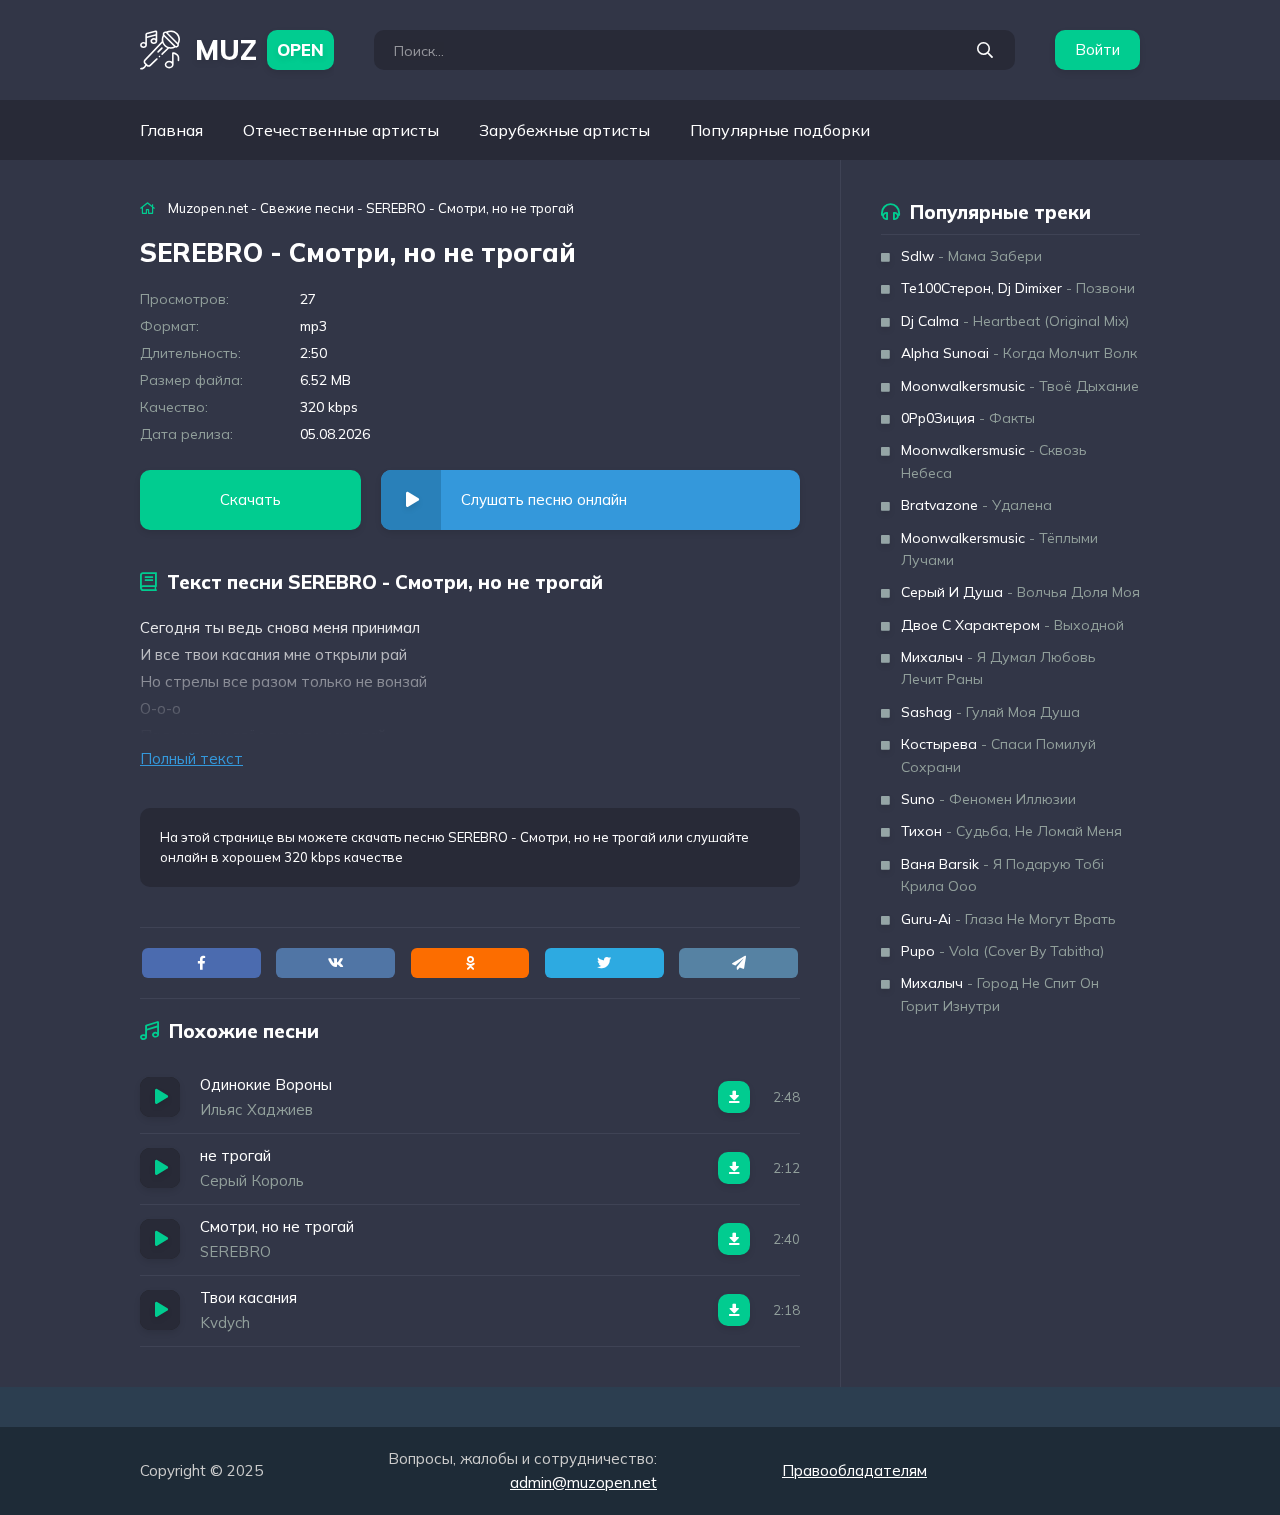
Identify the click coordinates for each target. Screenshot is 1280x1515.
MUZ (259, 49)
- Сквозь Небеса (994, 461)
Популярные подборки (780, 130)
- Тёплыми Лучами (999, 549)
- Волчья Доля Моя (1020, 592)
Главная (171, 130)
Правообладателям (854, 1470)
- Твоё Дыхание (1020, 386)
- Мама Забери (971, 256)
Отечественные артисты (341, 130)
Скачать (250, 499)
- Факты (968, 418)
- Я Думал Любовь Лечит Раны (998, 668)
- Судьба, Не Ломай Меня (1011, 831)
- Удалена (976, 505)
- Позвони (1018, 288)
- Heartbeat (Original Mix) (1015, 321)
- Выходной (1012, 625)
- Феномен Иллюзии (988, 799)
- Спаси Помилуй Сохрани (998, 755)
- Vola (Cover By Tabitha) (1002, 951)
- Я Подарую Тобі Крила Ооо (1002, 875)
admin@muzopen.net (583, 1482)
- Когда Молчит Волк (1019, 353)
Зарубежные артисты (564, 130)
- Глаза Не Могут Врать (1008, 919)
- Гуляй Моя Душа (990, 712)
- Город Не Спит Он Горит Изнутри (1000, 994)
